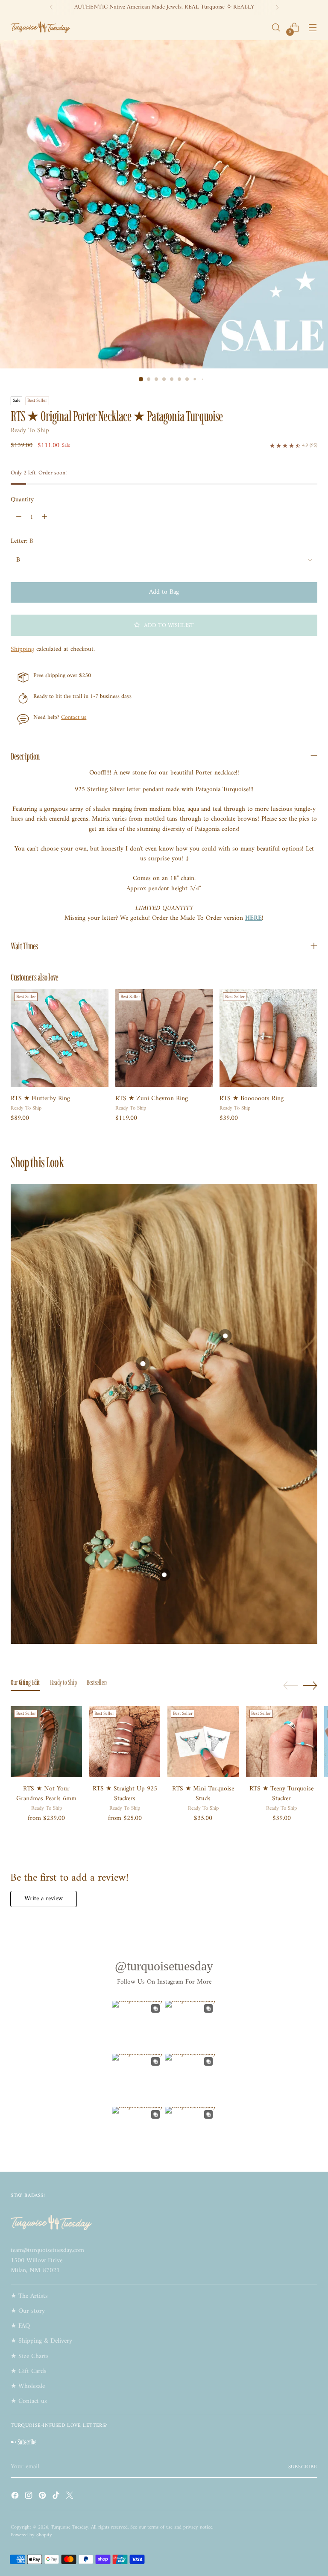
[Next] (277, 7)
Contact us (74, 718)
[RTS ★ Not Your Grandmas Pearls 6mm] (46, 1742)
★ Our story (28, 2311)
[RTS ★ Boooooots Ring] (268, 1038)
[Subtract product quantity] (19, 517)
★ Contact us (29, 2401)
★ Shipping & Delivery (41, 2341)
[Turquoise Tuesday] (41, 27)
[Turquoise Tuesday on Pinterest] (43, 2497)
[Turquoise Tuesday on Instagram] (29, 2497)
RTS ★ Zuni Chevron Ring (152, 1099)
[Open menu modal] (313, 28)
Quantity (22, 500)
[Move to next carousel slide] (310, 1685)
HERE (253, 918)
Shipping (22, 649)
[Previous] (51, 7)
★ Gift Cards (29, 2371)
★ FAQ (20, 2326)
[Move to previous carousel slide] (290, 1686)
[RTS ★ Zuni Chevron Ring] (164, 1038)
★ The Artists (29, 2296)
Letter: (22, 541)
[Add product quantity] (44, 517)
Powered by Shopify (31, 2535)
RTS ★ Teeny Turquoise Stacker (281, 1794)
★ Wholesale (28, 2386)
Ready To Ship (30, 431)
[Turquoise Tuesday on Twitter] (70, 2497)
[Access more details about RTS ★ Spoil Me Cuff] (164, 1575)
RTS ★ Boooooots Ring (252, 1099)
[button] (164, 625)
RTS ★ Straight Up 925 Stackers (125, 1794)
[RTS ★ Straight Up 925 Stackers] (125, 1742)
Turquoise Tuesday (70, 2527)
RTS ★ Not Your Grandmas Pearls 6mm (46, 1794)
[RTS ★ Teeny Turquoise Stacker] (282, 1742)
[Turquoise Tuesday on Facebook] (16, 2497)
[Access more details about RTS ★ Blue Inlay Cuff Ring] (225, 1336)
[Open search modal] (276, 28)
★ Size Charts (30, 2357)
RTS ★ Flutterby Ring (40, 1099)
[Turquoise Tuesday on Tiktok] (57, 2497)
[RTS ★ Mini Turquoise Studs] (203, 1742)
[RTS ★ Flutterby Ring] (59, 1038)
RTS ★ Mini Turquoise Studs (203, 1794)
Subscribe (303, 2467)
